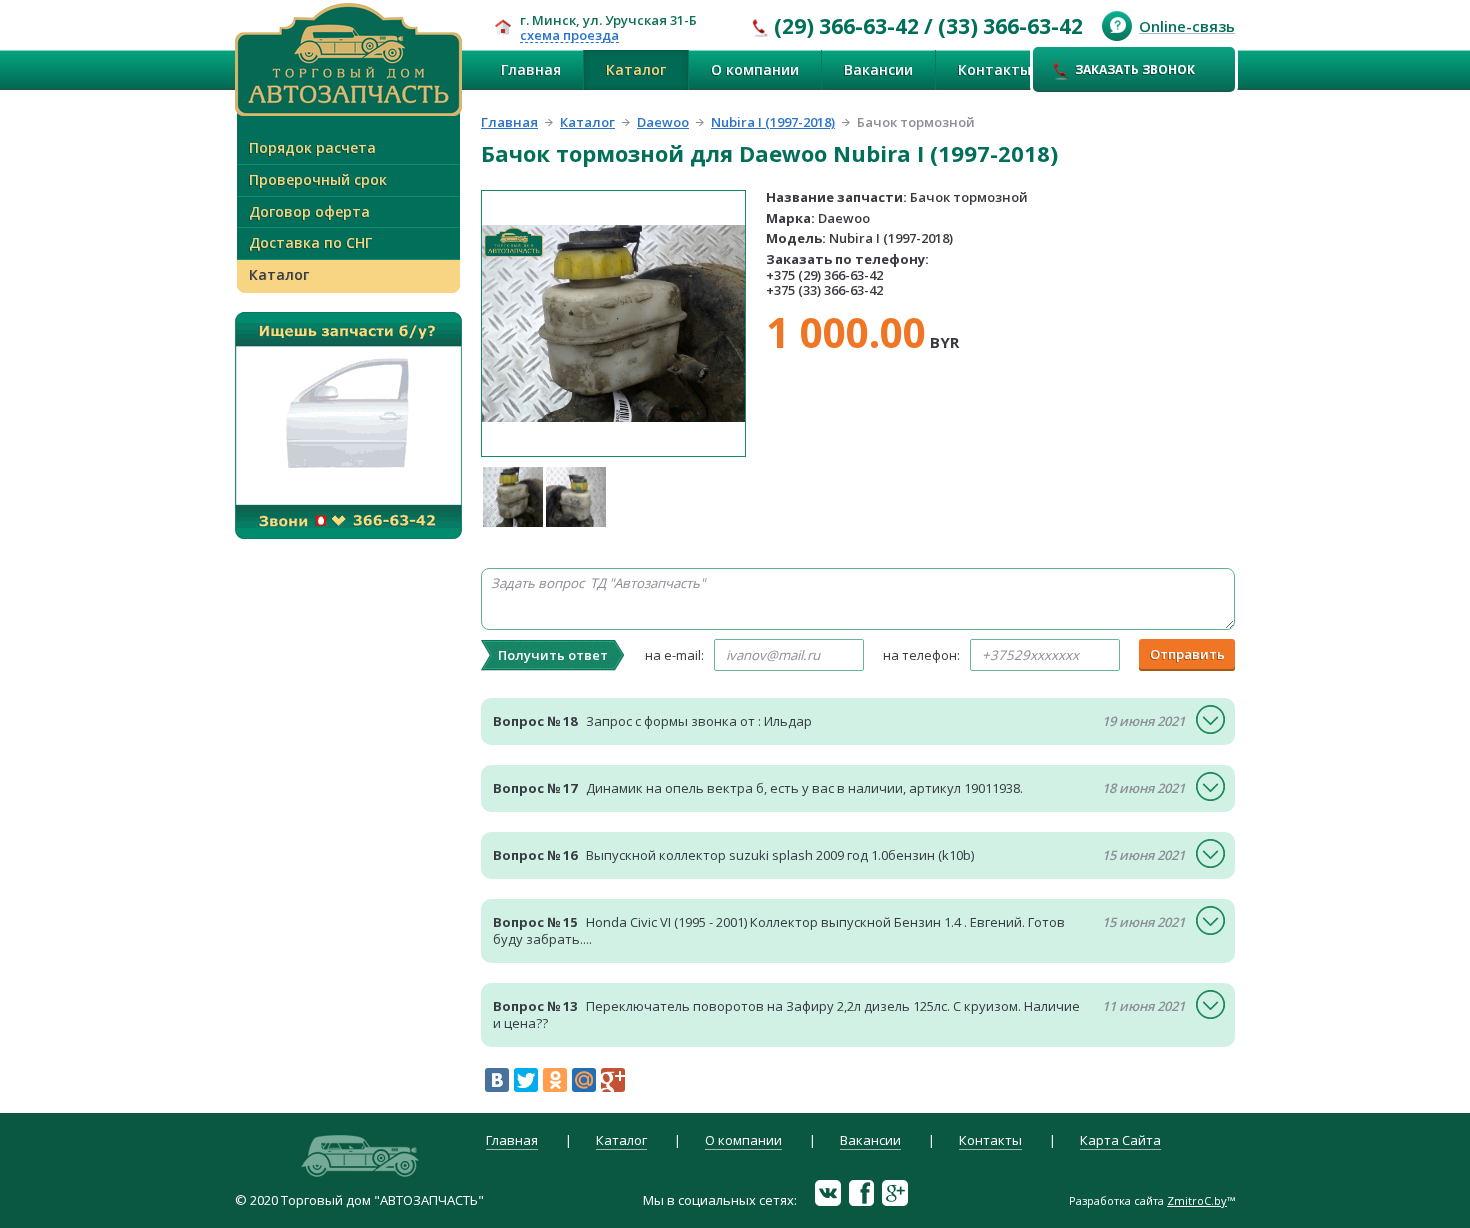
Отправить (1187, 654)
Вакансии (878, 69)
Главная (531, 69)
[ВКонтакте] (497, 1080)
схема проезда (569, 36)
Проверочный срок (318, 179)
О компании (755, 69)
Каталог (636, 69)
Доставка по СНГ (310, 242)
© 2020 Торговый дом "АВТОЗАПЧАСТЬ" (359, 1200)
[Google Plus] (613, 1080)
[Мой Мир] (584, 1080)
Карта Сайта (1120, 1141)
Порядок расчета (312, 147)
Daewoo (663, 122)
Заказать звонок (1135, 69)
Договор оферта (309, 211)
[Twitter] (526, 1080)
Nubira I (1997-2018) (773, 122)
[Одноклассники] (555, 1080)
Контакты (994, 69)
